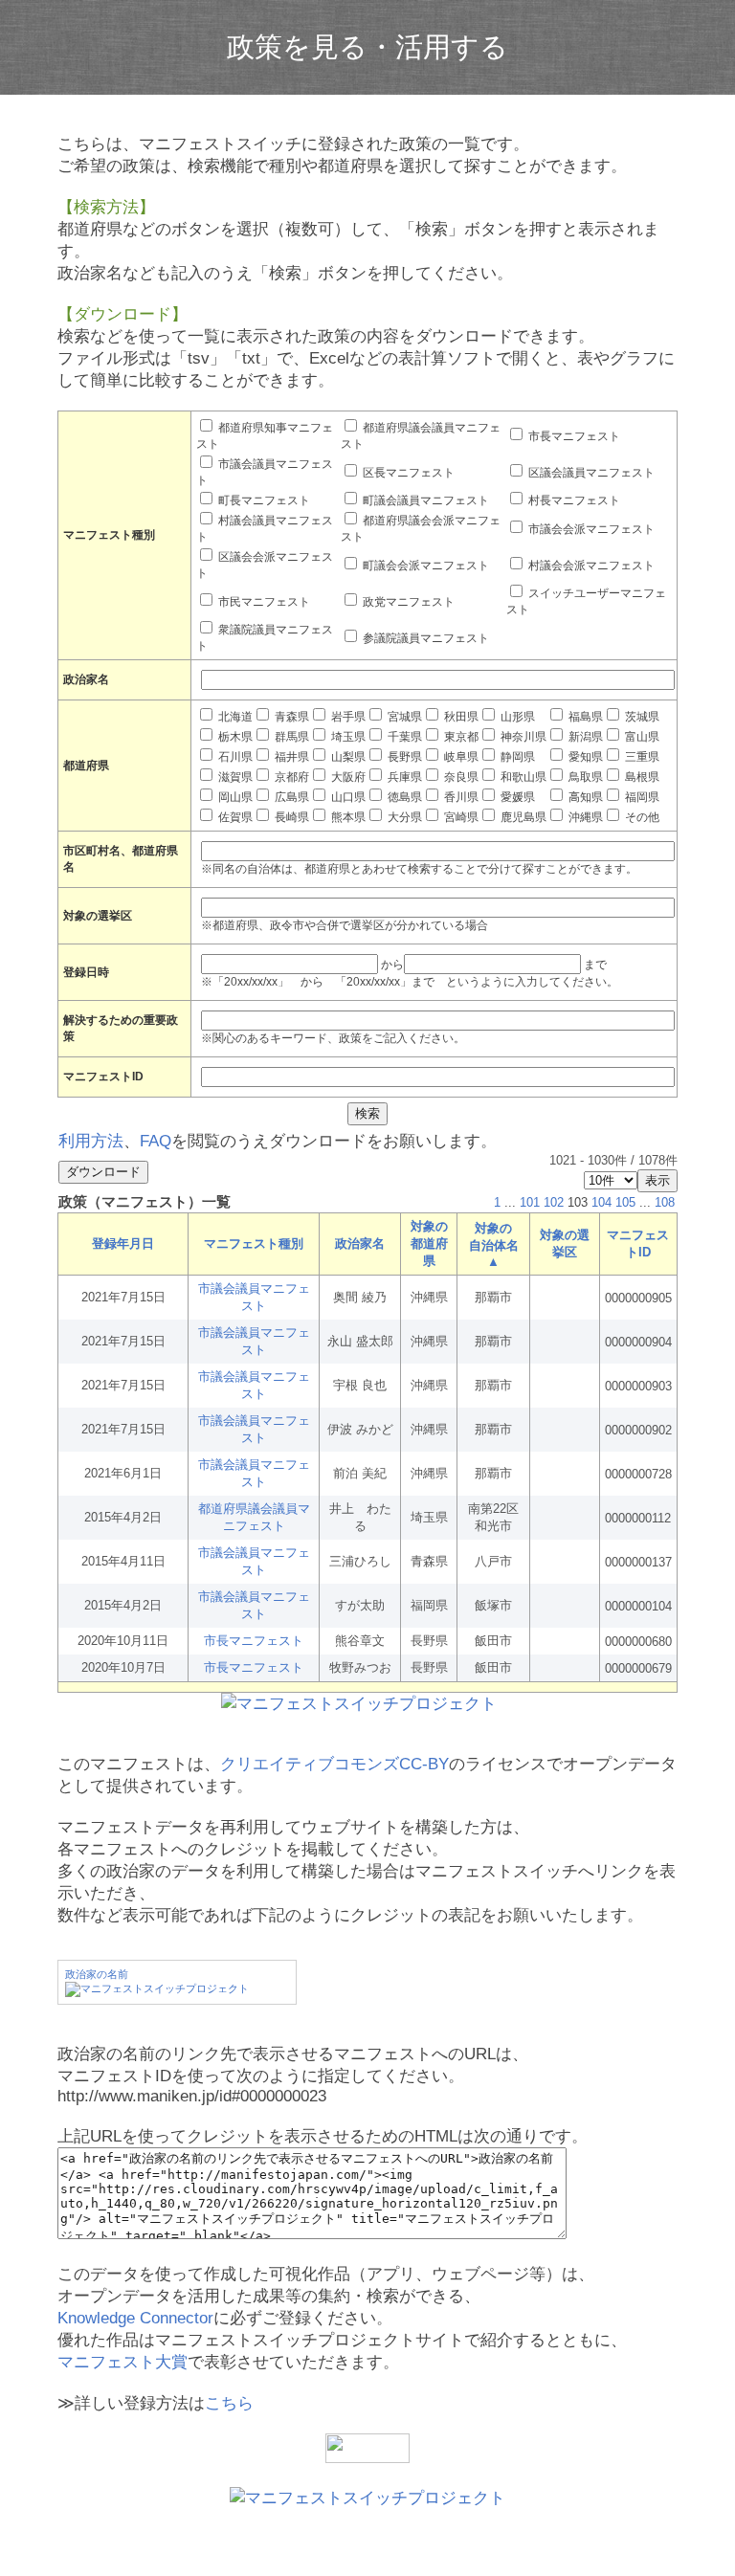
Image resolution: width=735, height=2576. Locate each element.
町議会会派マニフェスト (424, 566)
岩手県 (347, 717)
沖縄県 (584, 817)
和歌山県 (522, 777)
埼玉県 (347, 737)
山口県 (347, 797)
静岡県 (516, 757)
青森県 (290, 717)
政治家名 (360, 1244)
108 (665, 1202)
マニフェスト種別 (254, 1244)
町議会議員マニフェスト (424, 500)
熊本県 (347, 817)
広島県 (290, 797)
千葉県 (403, 737)
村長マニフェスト (573, 500)
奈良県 (460, 777)
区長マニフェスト (407, 473)
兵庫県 (403, 777)
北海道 (234, 717)
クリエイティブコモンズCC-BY (334, 1764)
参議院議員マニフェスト (424, 638)
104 (601, 1202)
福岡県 (641, 797)
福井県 (290, 757)
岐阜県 (460, 757)
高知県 (584, 797)
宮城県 (403, 717)
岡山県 (234, 797)
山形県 (516, 717)
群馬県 (290, 737)
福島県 (584, 717)
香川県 (460, 797)
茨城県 (641, 717)
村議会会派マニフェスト (590, 566)
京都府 (290, 777)
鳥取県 (584, 777)
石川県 (234, 757)
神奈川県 (522, 737)
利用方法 (91, 1141)
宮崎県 (460, 817)
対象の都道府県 (429, 1244)
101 (530, 1202)
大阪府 (347, 777)
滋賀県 (234, 777)
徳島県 (403, 797)
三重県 (641, 757)
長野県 (403, 757)
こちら (229, 2403)
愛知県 (584, 757)
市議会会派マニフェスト (590, 529)
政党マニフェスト (407, 602)
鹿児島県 (522, 817)
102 (554, 1202)
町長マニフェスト (263, 500)
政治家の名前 (97, 1974)
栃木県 (234, 737)
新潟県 (584, 737)
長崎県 (290, 817)
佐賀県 (234, 817)
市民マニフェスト (263, 602)
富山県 (641, 737)
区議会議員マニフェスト (590, 473)
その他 (641, 817)
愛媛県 (516, 797)
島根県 (641, 777)
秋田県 (460, 717)
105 (625, 1202)
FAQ (156, 1141)
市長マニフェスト (573, 436)
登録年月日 (123, 1244)
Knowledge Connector (135, 2318)
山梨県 (347, 757)
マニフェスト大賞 (122, 2362)
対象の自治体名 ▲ (494, 1245)
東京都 (460, 737)
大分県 (403, 817)
